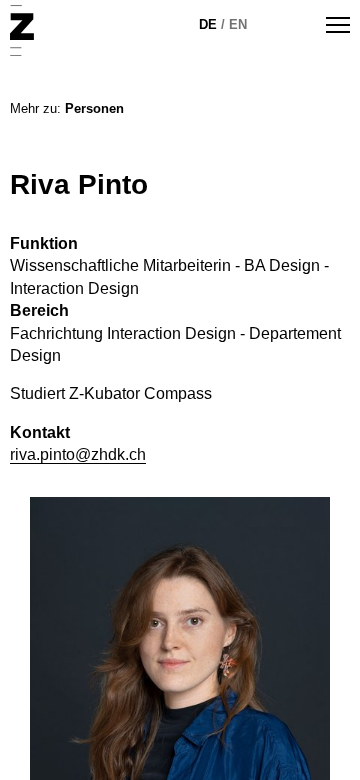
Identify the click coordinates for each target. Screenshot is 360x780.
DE (208, 24)
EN (238, 24)
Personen (94, 108)
